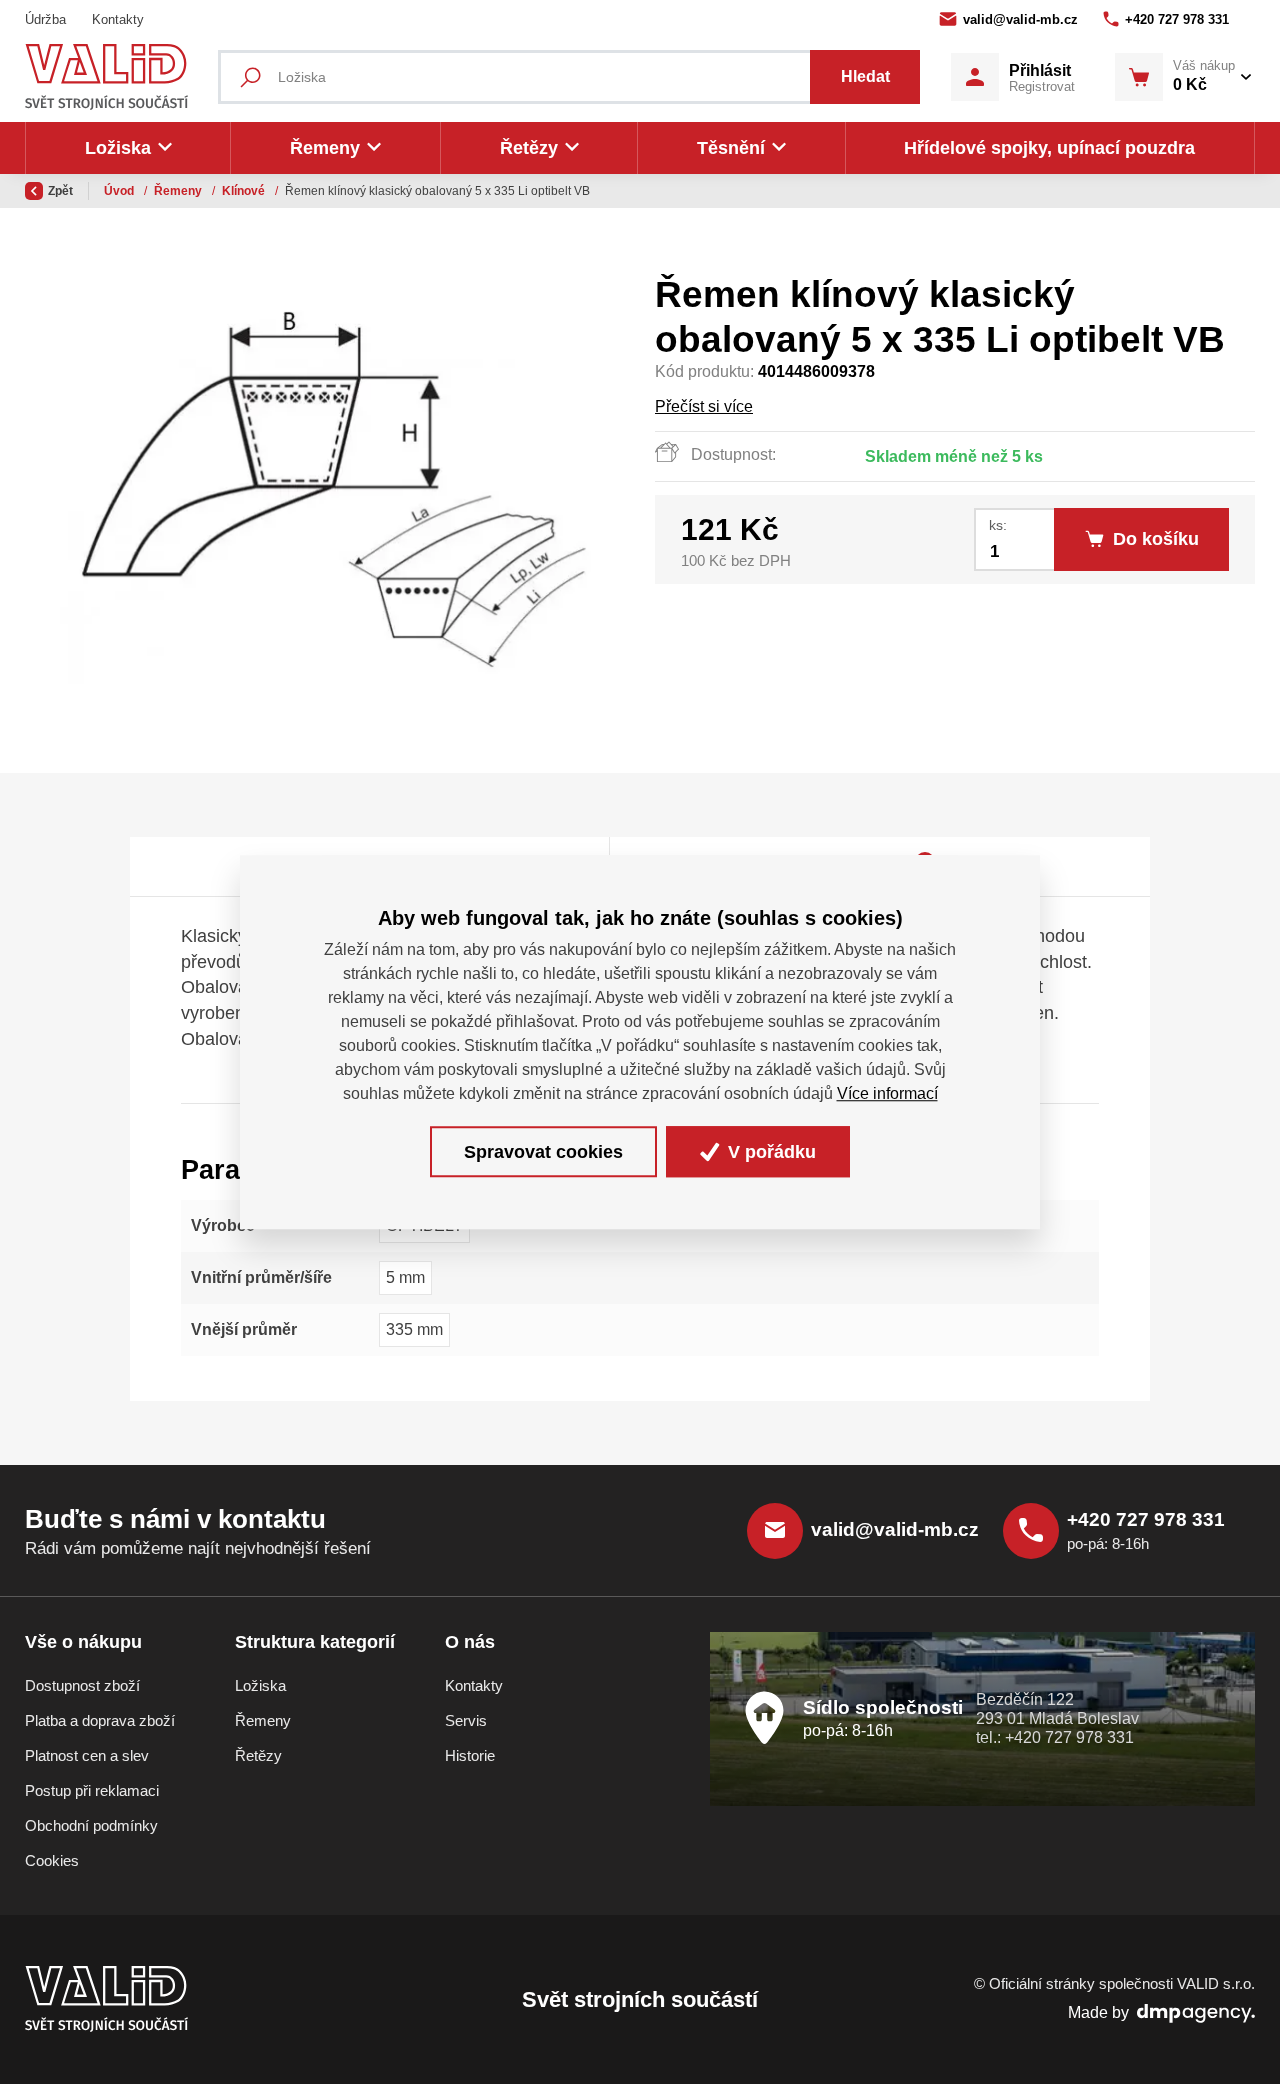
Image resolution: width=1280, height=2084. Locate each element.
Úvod (120, 191)
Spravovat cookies (543, 1152)
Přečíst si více (704, 406)
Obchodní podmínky (91, 1826)
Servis (466, 1721)
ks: (998, 525)
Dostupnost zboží (82, 1686)
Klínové (245, 191)
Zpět (60, 191)
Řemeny (179, 191)
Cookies (52, 1861)
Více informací (887, 1093)
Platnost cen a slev (87, 1756)
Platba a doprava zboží (100, 1721)
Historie (470, 1756)
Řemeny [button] (325, 148)
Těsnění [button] (731, 148)
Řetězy (258, 1756)
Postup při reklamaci (92, 1791)
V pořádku (769, 1152)
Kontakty (118, 19)
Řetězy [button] (529, 148)
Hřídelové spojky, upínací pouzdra (1049, 148)
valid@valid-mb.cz (1020, 19)
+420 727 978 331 (1177, 19)
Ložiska (260, 1686)
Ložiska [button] (118, 148)
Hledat (865, 76)
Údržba (45, 19)
